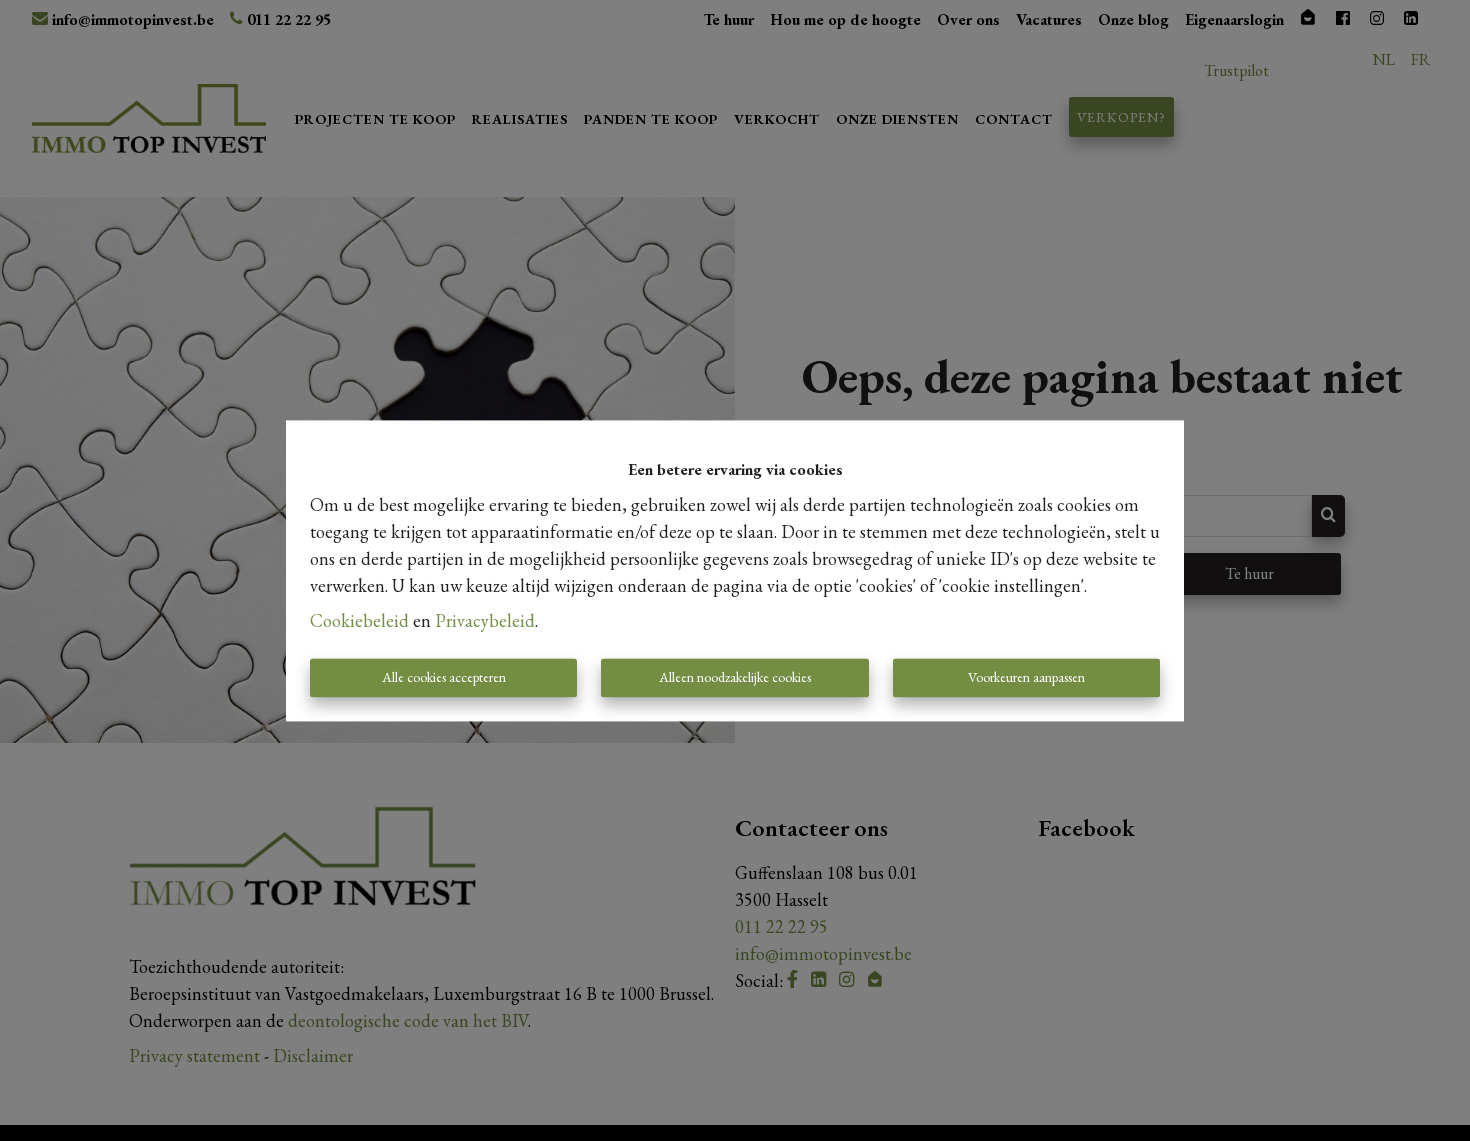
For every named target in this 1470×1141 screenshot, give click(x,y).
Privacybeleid (485, 620)
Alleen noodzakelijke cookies (735, 677)
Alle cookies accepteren (444, 677)
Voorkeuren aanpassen (1026, 677)
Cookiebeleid (359, 620)
